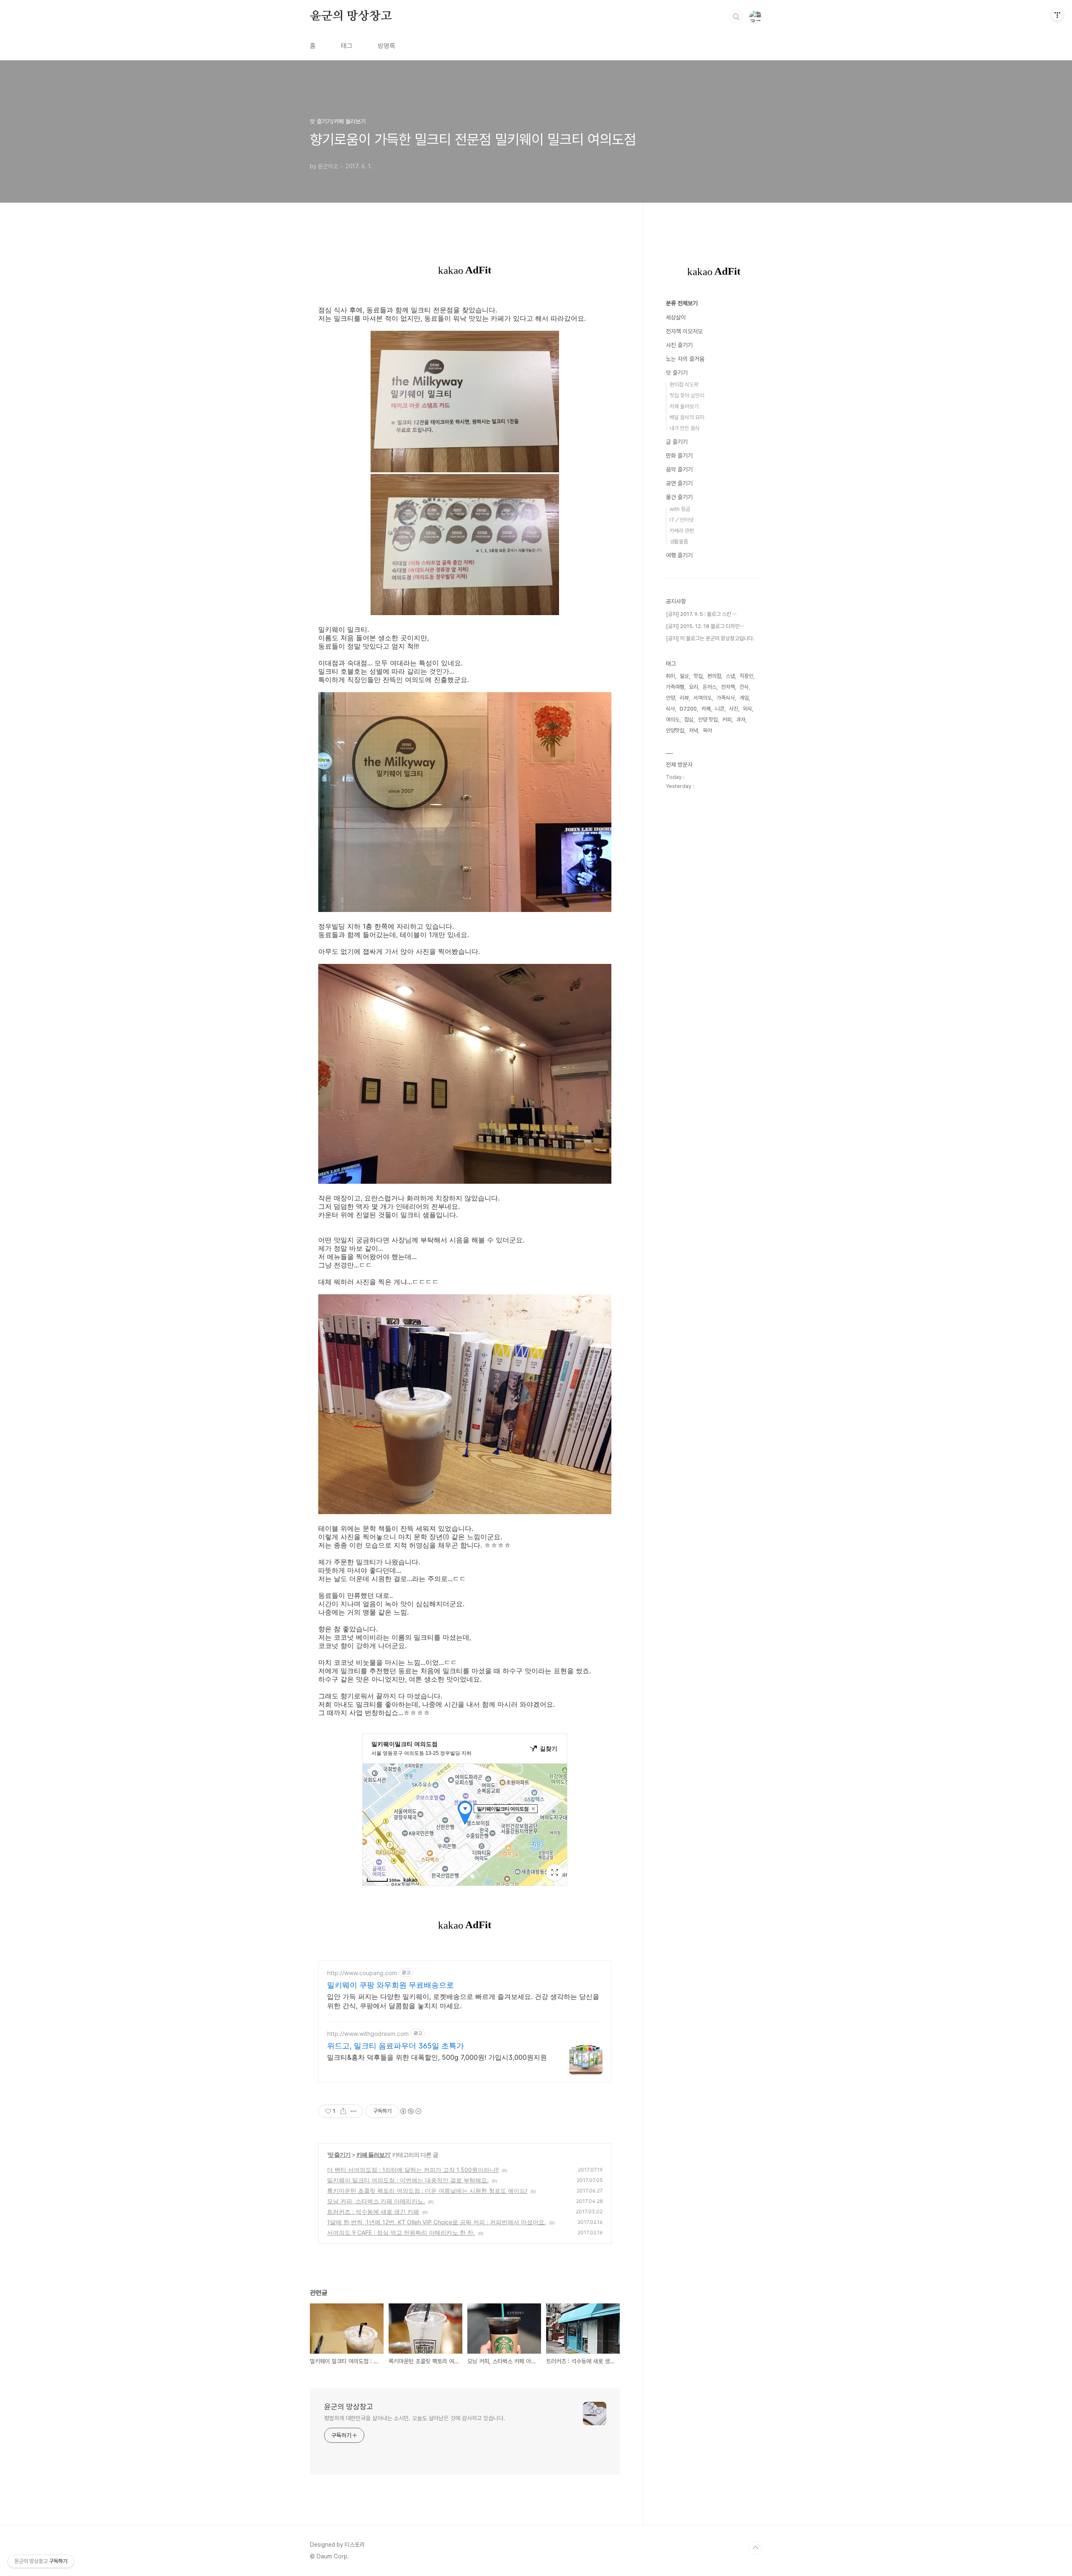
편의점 (714, 676)
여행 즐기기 (679, 555)
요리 (693, 687)
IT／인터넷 (682, 520)
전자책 (728, 687)
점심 (689, 720)
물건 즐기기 (679, 497)
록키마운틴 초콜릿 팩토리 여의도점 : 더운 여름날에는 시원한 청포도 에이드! (427, 2191)
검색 (736, 17)
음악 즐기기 (679, 469)
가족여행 (675, 687)
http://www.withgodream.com (368, 2034)
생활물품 (679, 542)
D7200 (688, 709)
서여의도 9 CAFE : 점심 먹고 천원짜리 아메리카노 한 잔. (401, 2232)
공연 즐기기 (679, 483)
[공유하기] (343, 2111)
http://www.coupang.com (362, 1973)
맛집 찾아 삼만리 (687, 395)
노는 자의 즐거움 (685, 359)
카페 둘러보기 (373, 2155)
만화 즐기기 (679, 456)
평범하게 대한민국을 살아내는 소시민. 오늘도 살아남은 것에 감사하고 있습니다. (415, 2418)
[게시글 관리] (354, 2111)
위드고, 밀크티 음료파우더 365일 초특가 (396, 2046)
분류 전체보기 (682, 303)
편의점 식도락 (684, 385)
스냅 (730, 676)
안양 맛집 (708, 720)
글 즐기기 (677, 442)
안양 (670, 698)
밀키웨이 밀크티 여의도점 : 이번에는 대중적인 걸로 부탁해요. (408, 2180)
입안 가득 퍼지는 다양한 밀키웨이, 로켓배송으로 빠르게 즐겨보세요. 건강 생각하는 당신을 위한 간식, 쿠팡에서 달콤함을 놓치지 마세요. (463, 2001)
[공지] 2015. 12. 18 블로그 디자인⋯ (705, 626)
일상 (684, 676)
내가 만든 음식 (685, 428)
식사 (670, 709)
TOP (755, 2548)
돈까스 (710, 687)
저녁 (693, 730)
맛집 (698, 676)
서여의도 (703, 698)
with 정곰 (680, 509)
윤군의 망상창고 (351, 16)
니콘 (720, 709)
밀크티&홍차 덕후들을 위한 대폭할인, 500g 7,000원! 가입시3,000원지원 (437, 2057)
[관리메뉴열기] (1057, 15)
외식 (747, 709)
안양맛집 (675, 730)
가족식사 (726, 698)
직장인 (746, 676)
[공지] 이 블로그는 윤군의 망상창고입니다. (710, 638)
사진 (734, 709)
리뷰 (684, 698)
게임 (744, 698)
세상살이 (676, 317)
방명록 (387, 46)
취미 (670, 676)
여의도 (673, 720)
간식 (744, 687)
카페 (706, 709)
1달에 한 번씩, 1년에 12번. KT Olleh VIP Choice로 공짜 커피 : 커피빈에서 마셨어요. (437, 2222)
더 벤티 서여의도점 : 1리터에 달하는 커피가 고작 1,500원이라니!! (413, 2170)
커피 (727, 720)
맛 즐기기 (339, 2155)
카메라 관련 (682, 531)
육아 (707, 730)
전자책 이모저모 (684, 331)
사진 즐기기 (679, 345)
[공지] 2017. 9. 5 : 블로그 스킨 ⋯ (701, 614)
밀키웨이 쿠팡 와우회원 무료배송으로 (390, 1985)
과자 (741, 720)
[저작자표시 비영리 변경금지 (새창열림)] (410, 2111)
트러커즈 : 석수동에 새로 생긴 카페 (373, 2211)
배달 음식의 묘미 (687, 417)
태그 (347, 46)
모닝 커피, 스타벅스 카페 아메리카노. (376, 2201)
